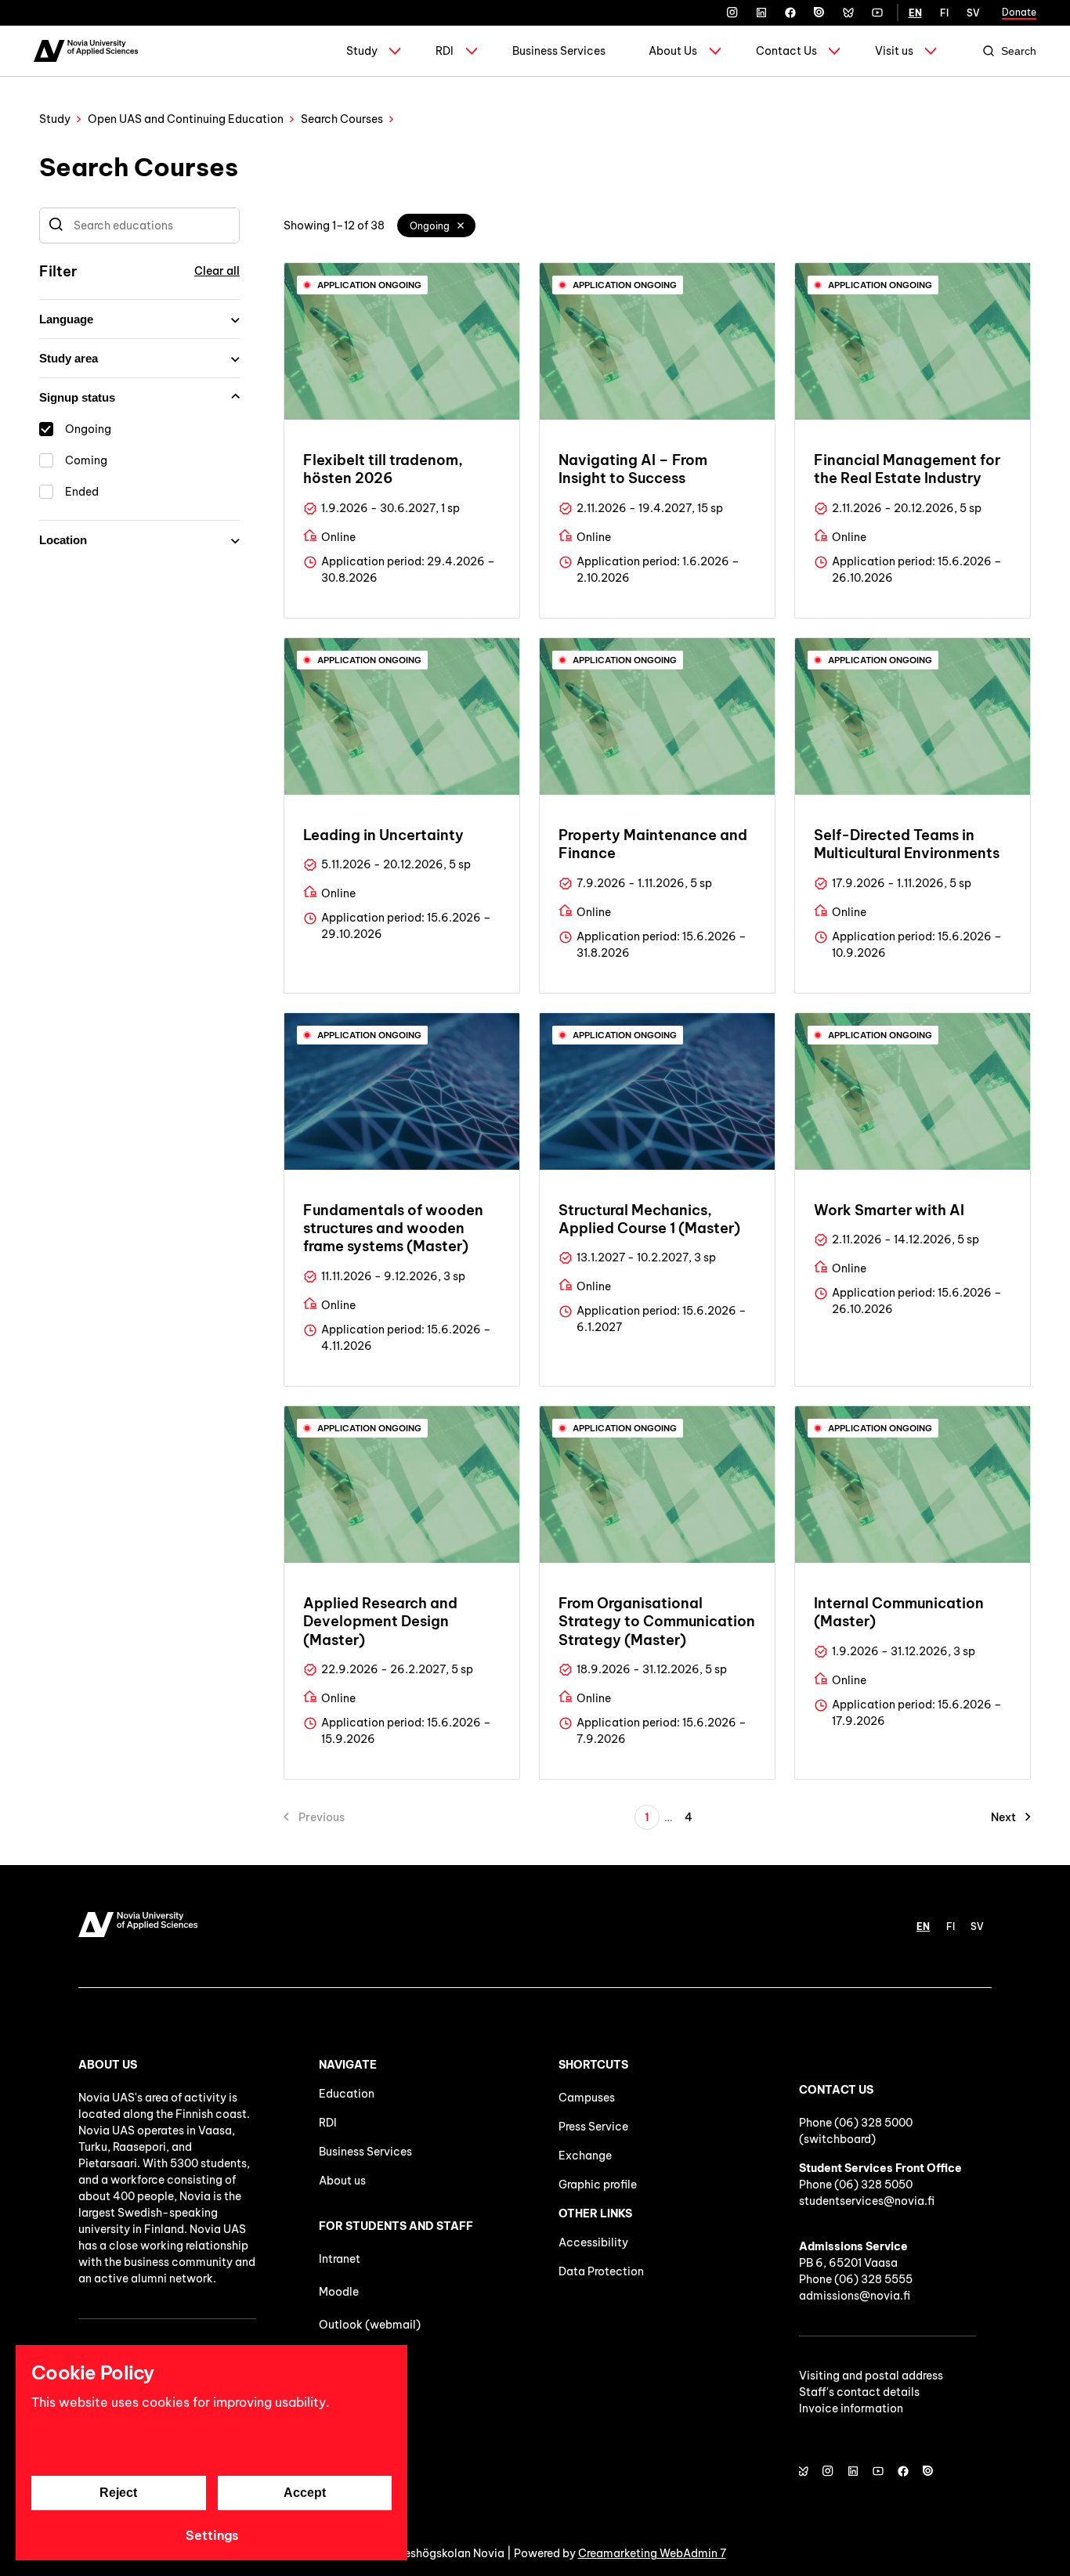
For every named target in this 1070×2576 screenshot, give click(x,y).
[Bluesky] (848, 13)
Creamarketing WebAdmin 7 (652, 2553)
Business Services (559, 51)
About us (342, 2181)
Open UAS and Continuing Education (186, 119)
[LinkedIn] (761, 13)
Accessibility (593, 2242)
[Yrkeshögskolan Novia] (86, 51)
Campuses (587, 2098)
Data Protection (601, 2271)
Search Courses (342, 119)
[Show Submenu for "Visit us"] (931, 51)
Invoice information (851, 2408)
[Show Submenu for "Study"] (395, 51)
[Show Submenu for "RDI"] (472, 51)
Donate (1019, 12)
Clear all (217, 271)
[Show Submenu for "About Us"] (715, 51)
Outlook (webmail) (370, 2325)
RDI (445, 51)
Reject (118, 2493)
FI (944, 13)
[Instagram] (732, 13)
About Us (673, 51)
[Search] (56, 225)
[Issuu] (819, 13)
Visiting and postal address (871, 2376)
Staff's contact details (859, 2392)
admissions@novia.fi (855, 2296)
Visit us (894, 51)
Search (1019, 51)
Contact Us (786, 51)
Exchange (585, 2156)
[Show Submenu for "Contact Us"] (834, 51)
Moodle (339, 2292)
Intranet (340, 2259)
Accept (305, 2493)
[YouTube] (877, 13)
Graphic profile (598, 2185)
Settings (212, 2535)
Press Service (593, 2127)
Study (362, 51)
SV (973, 13)
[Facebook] (790, 13)
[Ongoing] (461, 225)
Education (347, 2094)
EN (915, 13)
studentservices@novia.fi (867, 2201)
